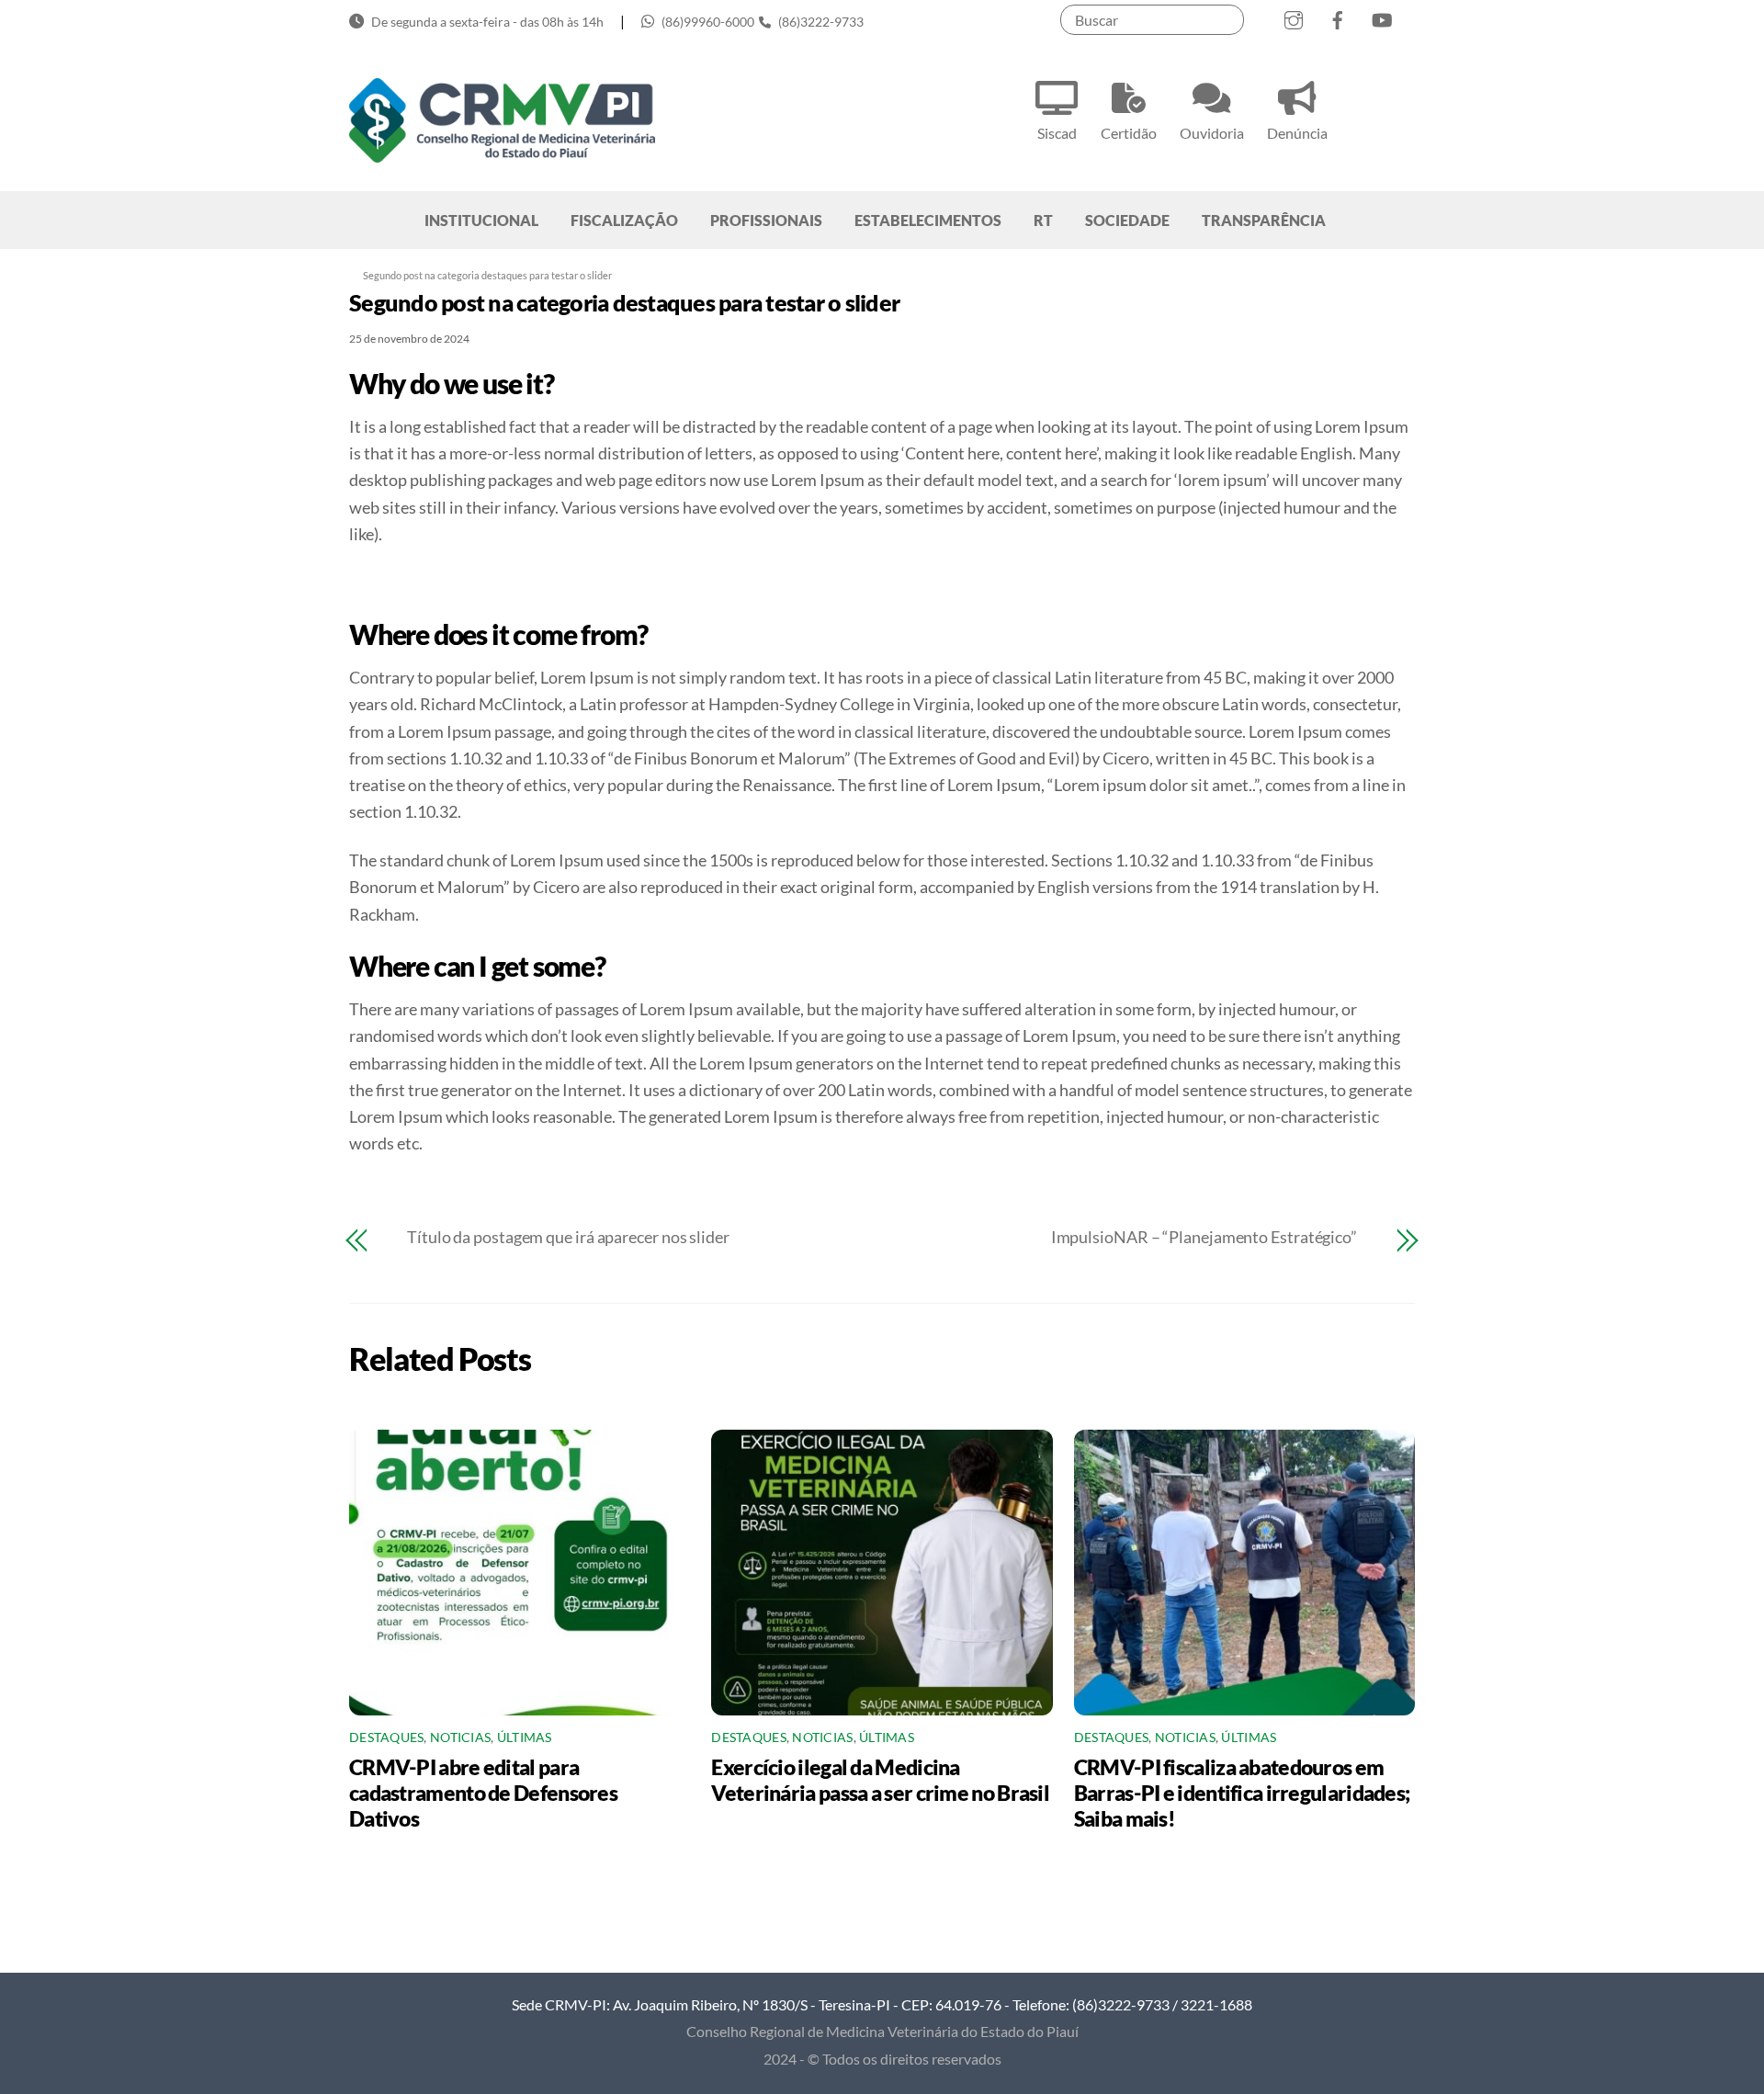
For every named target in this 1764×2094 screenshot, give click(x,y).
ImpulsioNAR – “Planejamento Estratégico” (1204, 1237)
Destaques (386, 1737)
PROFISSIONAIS (766, 220)
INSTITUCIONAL (481, 220)
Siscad (1057, 133)
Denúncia (1297, 133)
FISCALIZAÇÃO (624, 220)
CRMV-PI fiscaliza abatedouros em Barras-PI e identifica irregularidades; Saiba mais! (1242, 1793)
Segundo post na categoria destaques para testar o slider (624, 302)
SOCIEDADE (1127, 220)
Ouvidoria (1212, 133)
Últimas (525, 1737)
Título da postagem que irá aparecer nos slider (568, 1237)
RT (1043, 220)
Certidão (1129, 133)
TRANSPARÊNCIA (1264, 220)
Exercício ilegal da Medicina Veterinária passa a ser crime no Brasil (880, 1780)
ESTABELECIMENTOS (928, 220)
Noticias (460, 1737)
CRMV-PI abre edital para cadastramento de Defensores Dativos (483, 1793)
